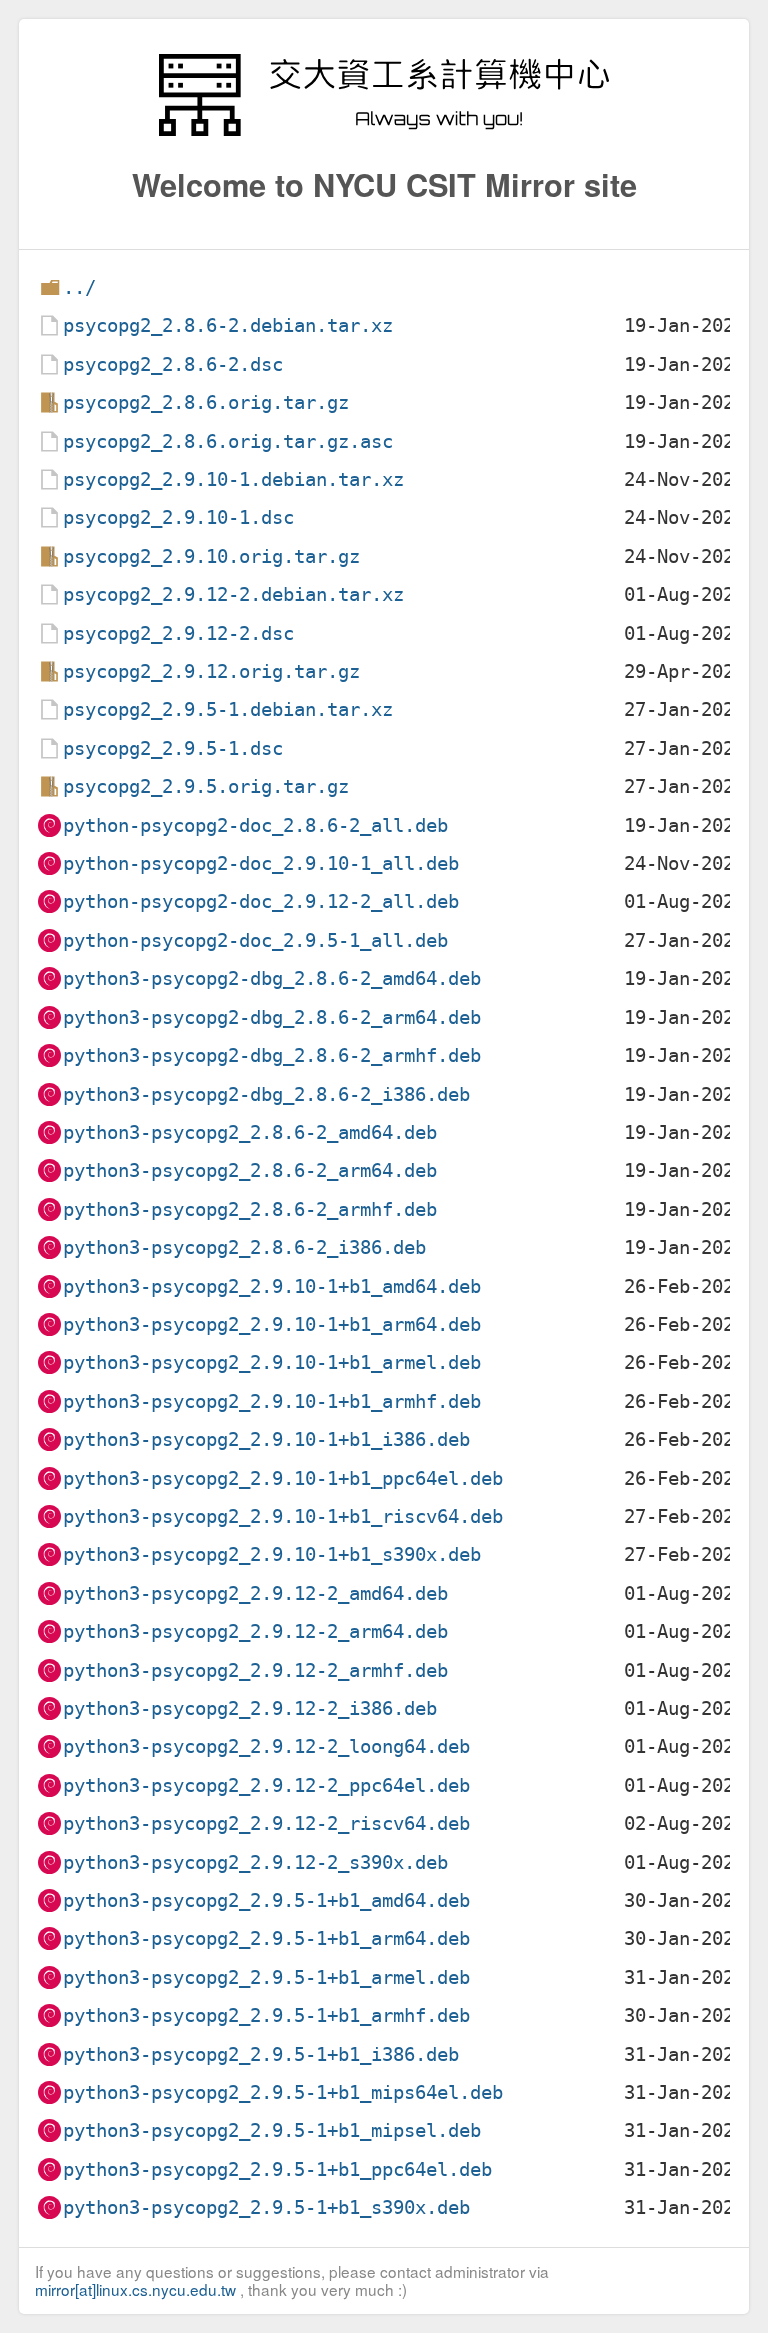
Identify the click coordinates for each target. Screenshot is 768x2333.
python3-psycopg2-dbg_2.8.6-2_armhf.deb (272, 1055)
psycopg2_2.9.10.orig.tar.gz (211, 556)
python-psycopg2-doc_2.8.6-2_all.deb (255, 825)
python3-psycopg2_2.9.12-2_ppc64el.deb (266, 1785)
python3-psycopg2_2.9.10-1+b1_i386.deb (266, 1439)
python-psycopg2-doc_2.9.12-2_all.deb (261, 901)
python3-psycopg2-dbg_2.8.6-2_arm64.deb (272, 1017)
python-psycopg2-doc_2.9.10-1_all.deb (261, 863)
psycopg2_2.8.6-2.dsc (173, 364)
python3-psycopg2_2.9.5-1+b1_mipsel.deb (272, 2130)
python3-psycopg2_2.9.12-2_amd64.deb (255, 1593)
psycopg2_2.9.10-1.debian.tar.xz (233, 479)
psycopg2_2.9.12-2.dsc (178, 633)
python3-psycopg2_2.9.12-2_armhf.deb (255, 1670)
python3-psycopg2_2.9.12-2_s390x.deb (255, 1862)
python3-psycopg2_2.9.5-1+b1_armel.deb (266, 1977)
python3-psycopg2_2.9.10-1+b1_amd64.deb (272, 1286)
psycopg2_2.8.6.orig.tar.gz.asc (228, 441)
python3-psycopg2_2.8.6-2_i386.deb (244, 1247)
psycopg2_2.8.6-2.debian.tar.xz (228, 325)
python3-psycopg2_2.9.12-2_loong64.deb (266, 1746)
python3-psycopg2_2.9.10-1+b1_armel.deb (272, 1362)
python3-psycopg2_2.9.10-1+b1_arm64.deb (272, 1324)
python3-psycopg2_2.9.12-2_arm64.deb (255, 1631)
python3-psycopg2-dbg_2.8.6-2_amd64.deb (272, 978)
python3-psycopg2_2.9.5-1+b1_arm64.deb (266, 1938)
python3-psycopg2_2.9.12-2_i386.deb (250, 1708)
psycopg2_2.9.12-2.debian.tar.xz (233, 594)
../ (79, 287)
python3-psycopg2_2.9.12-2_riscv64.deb (266, 1823)
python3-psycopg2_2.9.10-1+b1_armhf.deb (272, 1401)
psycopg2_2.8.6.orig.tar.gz (206, 402)
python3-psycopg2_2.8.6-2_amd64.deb (250, 1132)
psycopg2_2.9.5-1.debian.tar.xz (228, 709)
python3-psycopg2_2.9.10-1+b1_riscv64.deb (283, 1516)
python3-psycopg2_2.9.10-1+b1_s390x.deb (272, 1554)
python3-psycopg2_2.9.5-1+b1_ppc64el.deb (277, 2169)
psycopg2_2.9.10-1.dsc (178, 517)
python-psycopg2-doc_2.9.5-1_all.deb (255, 940)
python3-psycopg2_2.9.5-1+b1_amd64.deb (266, 1900)
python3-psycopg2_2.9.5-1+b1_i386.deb (261, 2054)
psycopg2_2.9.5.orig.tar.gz (206, 786)
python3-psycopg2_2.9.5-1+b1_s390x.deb (266, 2207)
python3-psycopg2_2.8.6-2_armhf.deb (250, 1209)
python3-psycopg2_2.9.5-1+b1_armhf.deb (266, 2015)
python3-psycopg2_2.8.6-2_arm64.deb (250, 1170)
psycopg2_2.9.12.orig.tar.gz (211, 671)
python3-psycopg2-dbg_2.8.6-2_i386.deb (266, 1094)
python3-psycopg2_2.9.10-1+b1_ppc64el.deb (283, 1478)
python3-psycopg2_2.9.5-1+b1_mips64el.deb (283, 2092)
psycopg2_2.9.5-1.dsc (173, 748)
